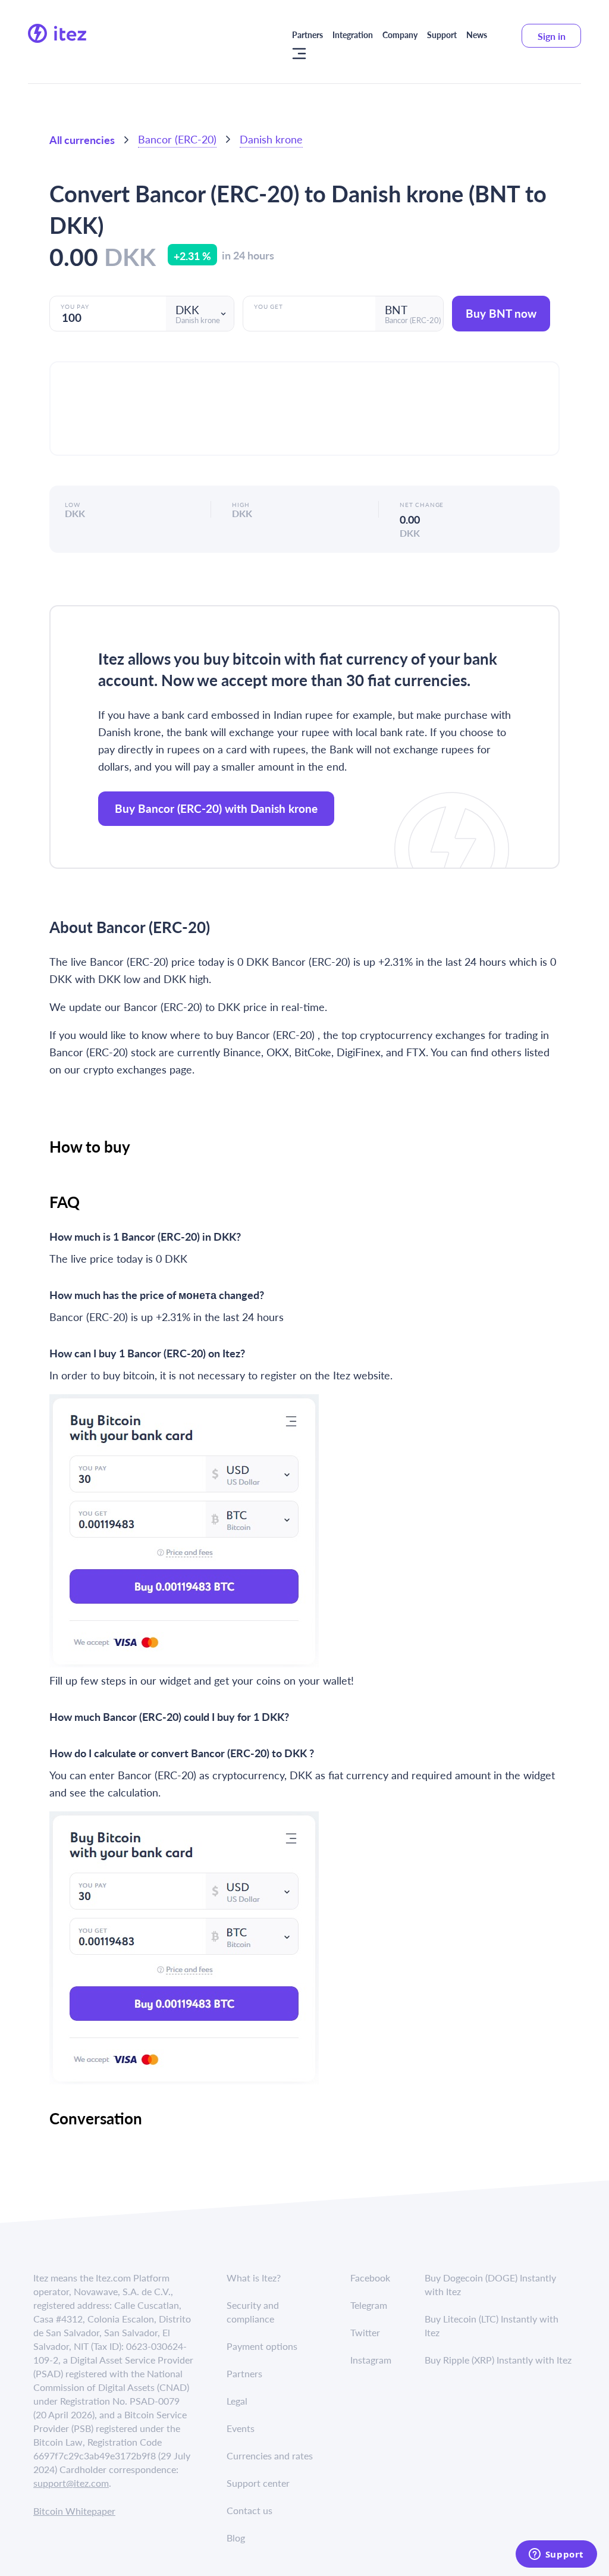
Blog (236, 2538)
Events (241, 2428)
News (477, 35)
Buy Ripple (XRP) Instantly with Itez (498, 2360)
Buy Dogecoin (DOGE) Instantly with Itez (490, 2284)
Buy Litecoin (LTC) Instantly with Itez (492, 2325)
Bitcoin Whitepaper (74, 2511)
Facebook (370, 2278)
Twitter (365, 2332)
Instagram (371, 2360)
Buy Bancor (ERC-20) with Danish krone (216, 808)
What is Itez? (254, 2278)
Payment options (262, 2346)
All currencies (82, 140)
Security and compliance (253, 2312)
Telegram (369, 2305)
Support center (258, 2483)
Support (442, 35)
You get (269, 306)
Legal (237, 2401)
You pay (75, 306)
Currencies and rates (270, 2456)
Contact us (249, 2510)
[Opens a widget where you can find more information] (556, 2555)
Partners (307, 35)
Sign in (552, 36)
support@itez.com (71, 2483)
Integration (353, 35)
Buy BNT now (501, 313)
